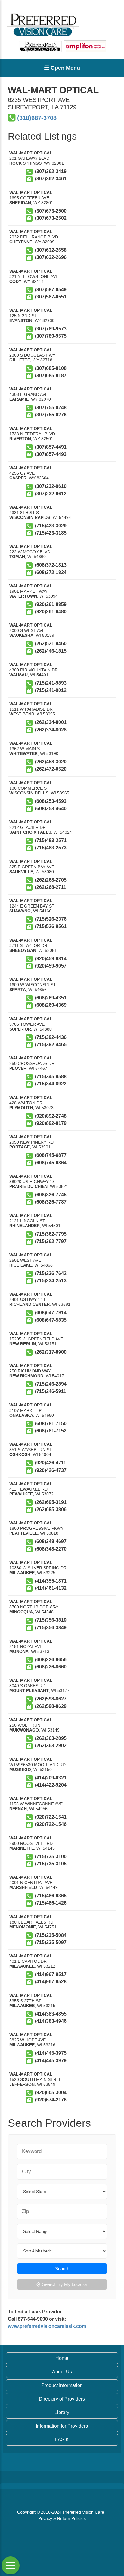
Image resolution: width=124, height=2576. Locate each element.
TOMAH (17, 557)
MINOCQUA (21, 1612)
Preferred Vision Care (84, 2512)
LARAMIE (19, 399)
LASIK (62, 2440)
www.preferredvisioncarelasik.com (47, 2326)
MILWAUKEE (22, 1573)
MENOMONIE (23, 1927)
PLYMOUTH (21, 1108)
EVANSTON (21, 320)
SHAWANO (20, 911)
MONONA (19, 1651)
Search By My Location (65, 2284)
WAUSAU (19, 675)
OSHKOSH (20, 1454)
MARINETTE (22, 1848)
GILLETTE (20, 360)
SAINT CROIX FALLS (30, 832)
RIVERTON (20, 439)
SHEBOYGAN (23, 950)
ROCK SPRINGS (25, 163)
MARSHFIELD (23, 1887)
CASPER (18, 478)
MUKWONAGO (24, 1730)
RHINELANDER (25, 1226)
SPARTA (18, 990)
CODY (15, 281)
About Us (62, 2372)
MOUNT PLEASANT (29, 1690)
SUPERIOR (20, 1029)
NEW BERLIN (23, 1344)
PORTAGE (20, 1147)
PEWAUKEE (21, 1494)
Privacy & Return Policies (62, 2518)
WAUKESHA (21, 635)
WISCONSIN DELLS (29, 793)
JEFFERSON (22, 2084)
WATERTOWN (23, 596)
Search (62, 2269)
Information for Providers (62, 2426)
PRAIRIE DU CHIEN (28, 1186)
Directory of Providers (62, 2399)
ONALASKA (21, 1415)
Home (62, 2358)
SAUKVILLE (21, 872)
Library (62, 2412)
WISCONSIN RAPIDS (30, 517)
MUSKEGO (20, 1769)
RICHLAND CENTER (29, 1304)
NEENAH (18, 1809)
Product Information (62, 2385)
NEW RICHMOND (26, 1376)
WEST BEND (22, 714)
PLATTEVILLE (23, 1533)
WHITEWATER (23, 753)
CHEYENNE (21, 242)
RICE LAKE (21, 1265)
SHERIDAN (20, 203)
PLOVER (18, 1068)
